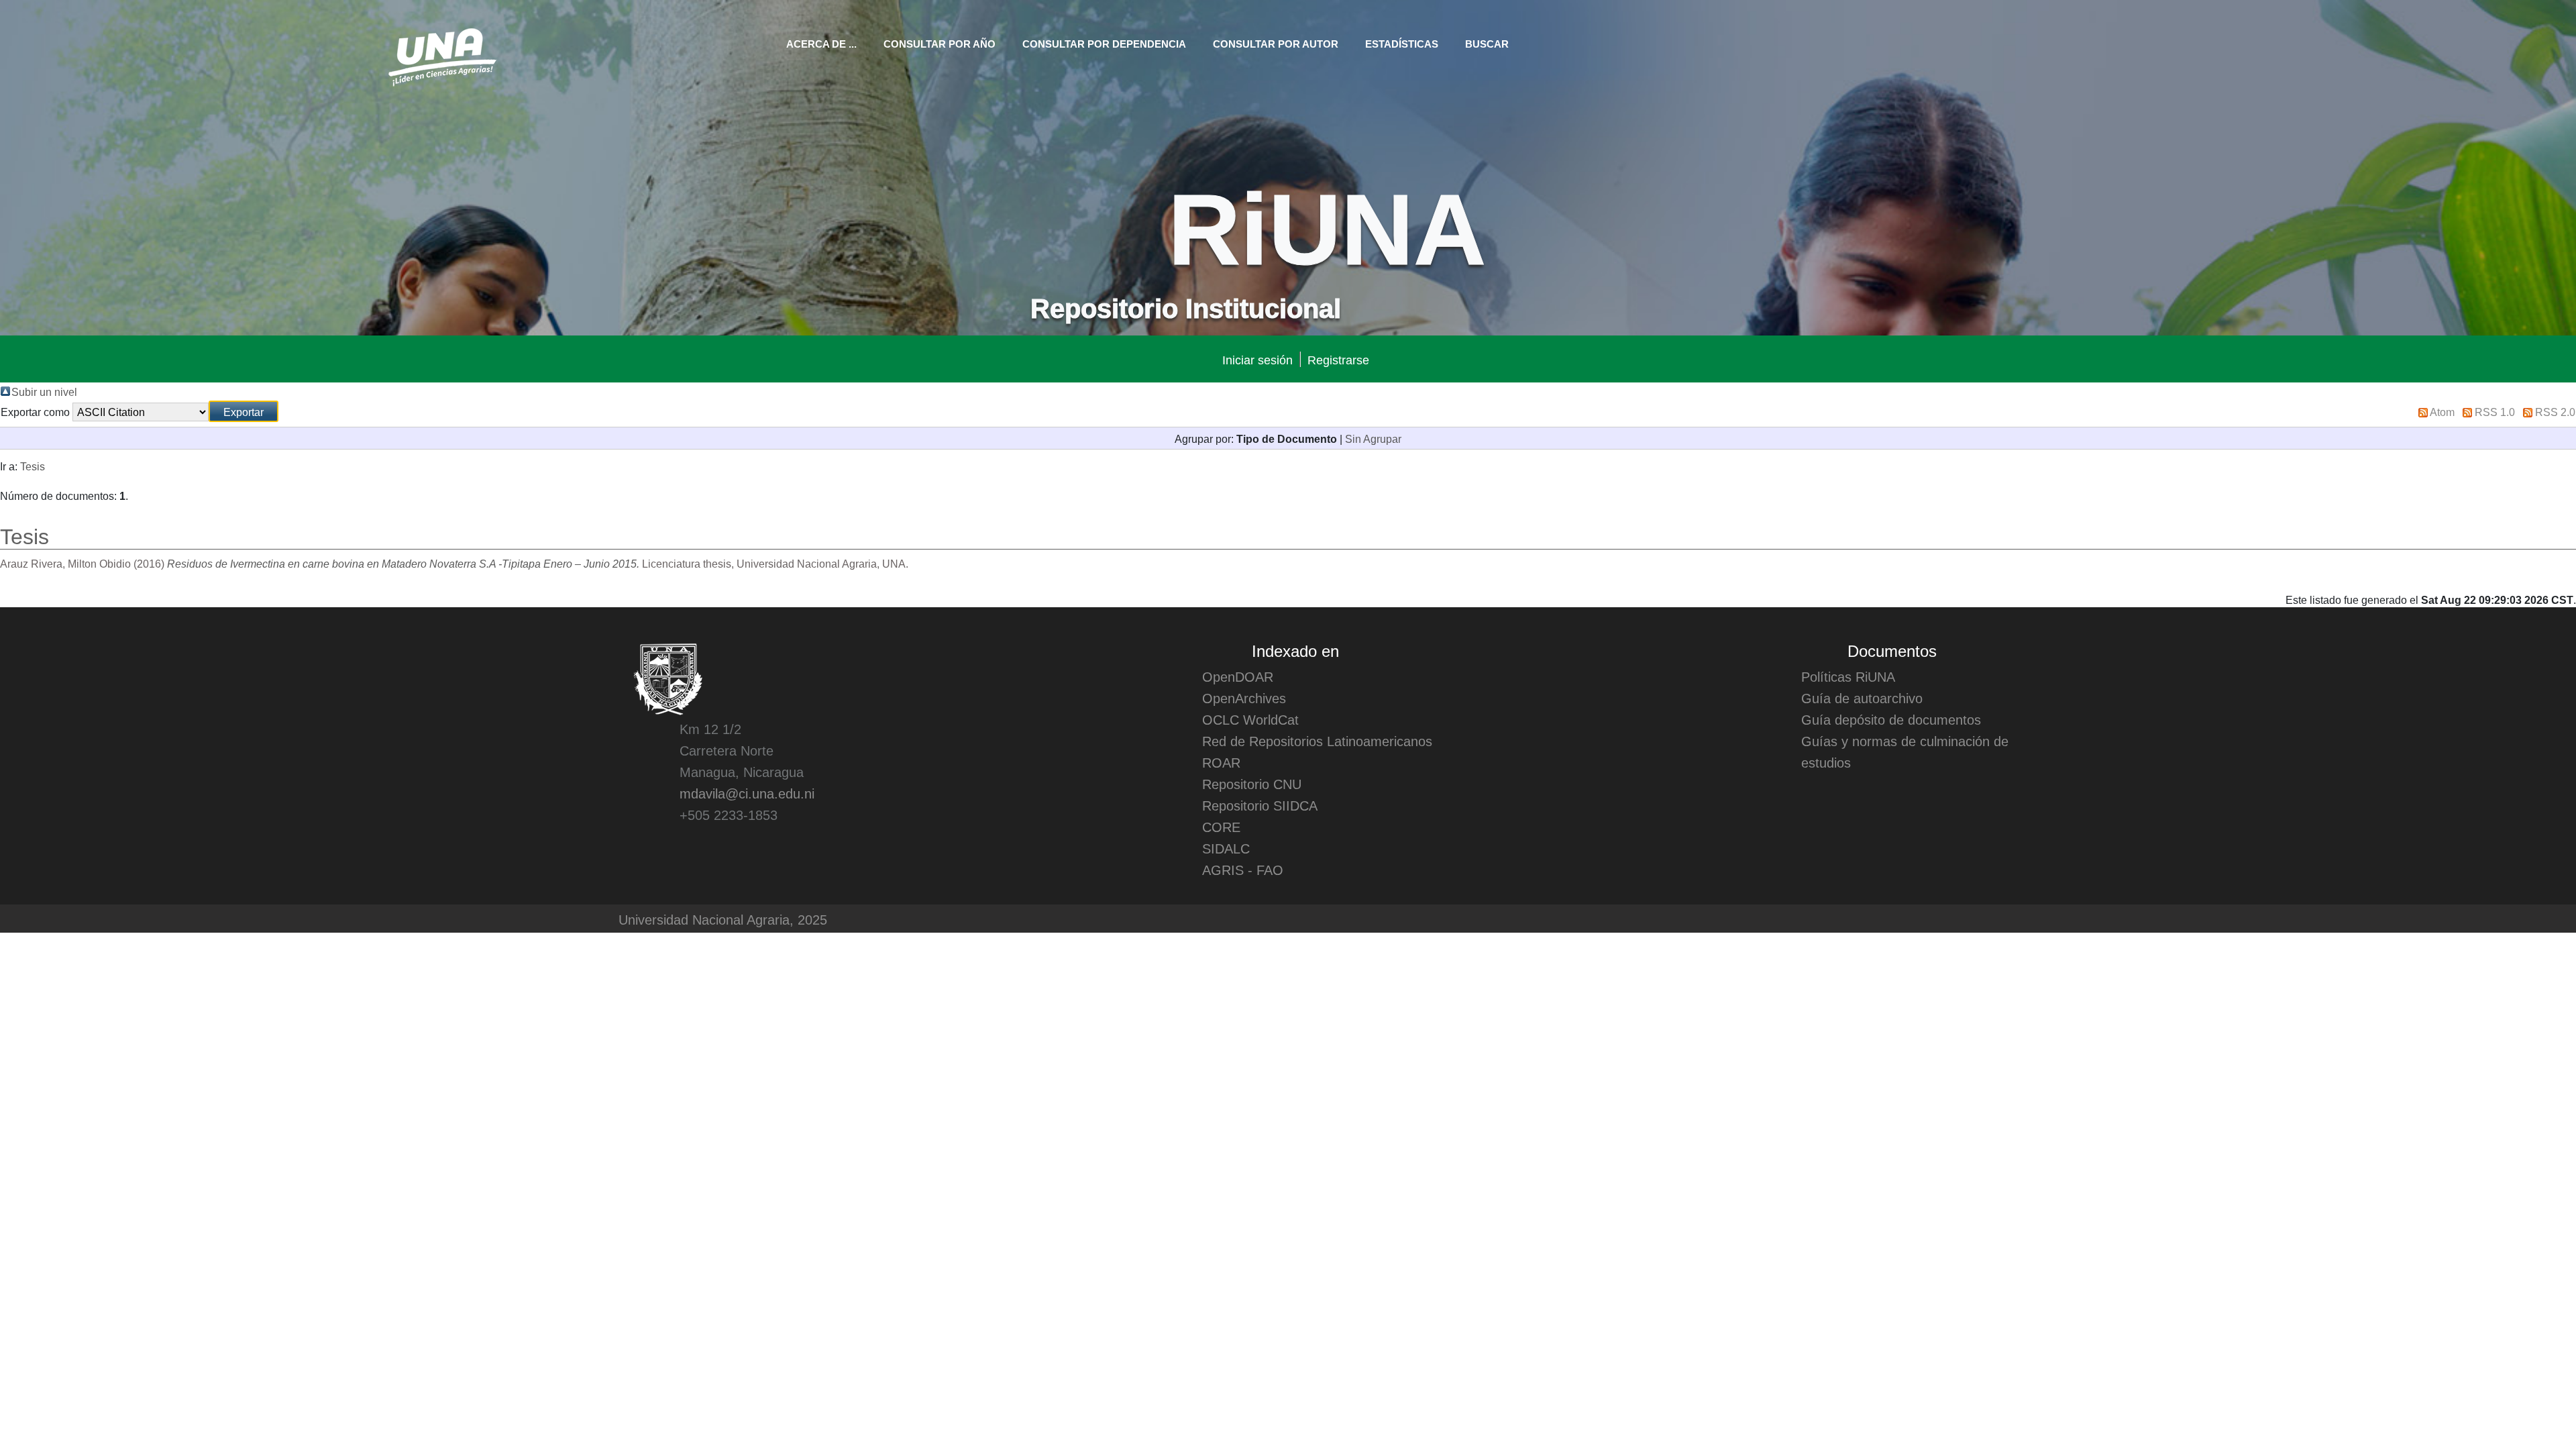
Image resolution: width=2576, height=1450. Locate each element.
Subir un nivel (44, 391)
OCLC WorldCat (1250, 719)
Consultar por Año (940, 43)
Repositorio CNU (1252, 784)
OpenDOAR (1238, 676)
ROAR (1221, 762)
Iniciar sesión (1257, 359)
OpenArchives (1244, 698)
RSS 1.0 (2495, 411)
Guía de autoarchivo (1862, 698)
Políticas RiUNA (1848, 676)
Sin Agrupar (1373, 438)
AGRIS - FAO (1243, 870)
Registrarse (1338, 359)
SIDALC (1226, 848)
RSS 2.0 (2555, 411)
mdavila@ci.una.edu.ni (747, 793)
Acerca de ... (821, 43)
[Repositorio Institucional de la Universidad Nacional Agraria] (442, 55)
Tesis (33, 466)
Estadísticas (1402, 43)
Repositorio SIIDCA (1260, 805)
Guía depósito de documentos (1891, 719)
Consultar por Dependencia (1104, 43)
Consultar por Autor (1276, 43)
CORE (1221, 827)
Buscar (1487, 43)
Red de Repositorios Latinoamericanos (1317, 741)
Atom (2442, 411)
